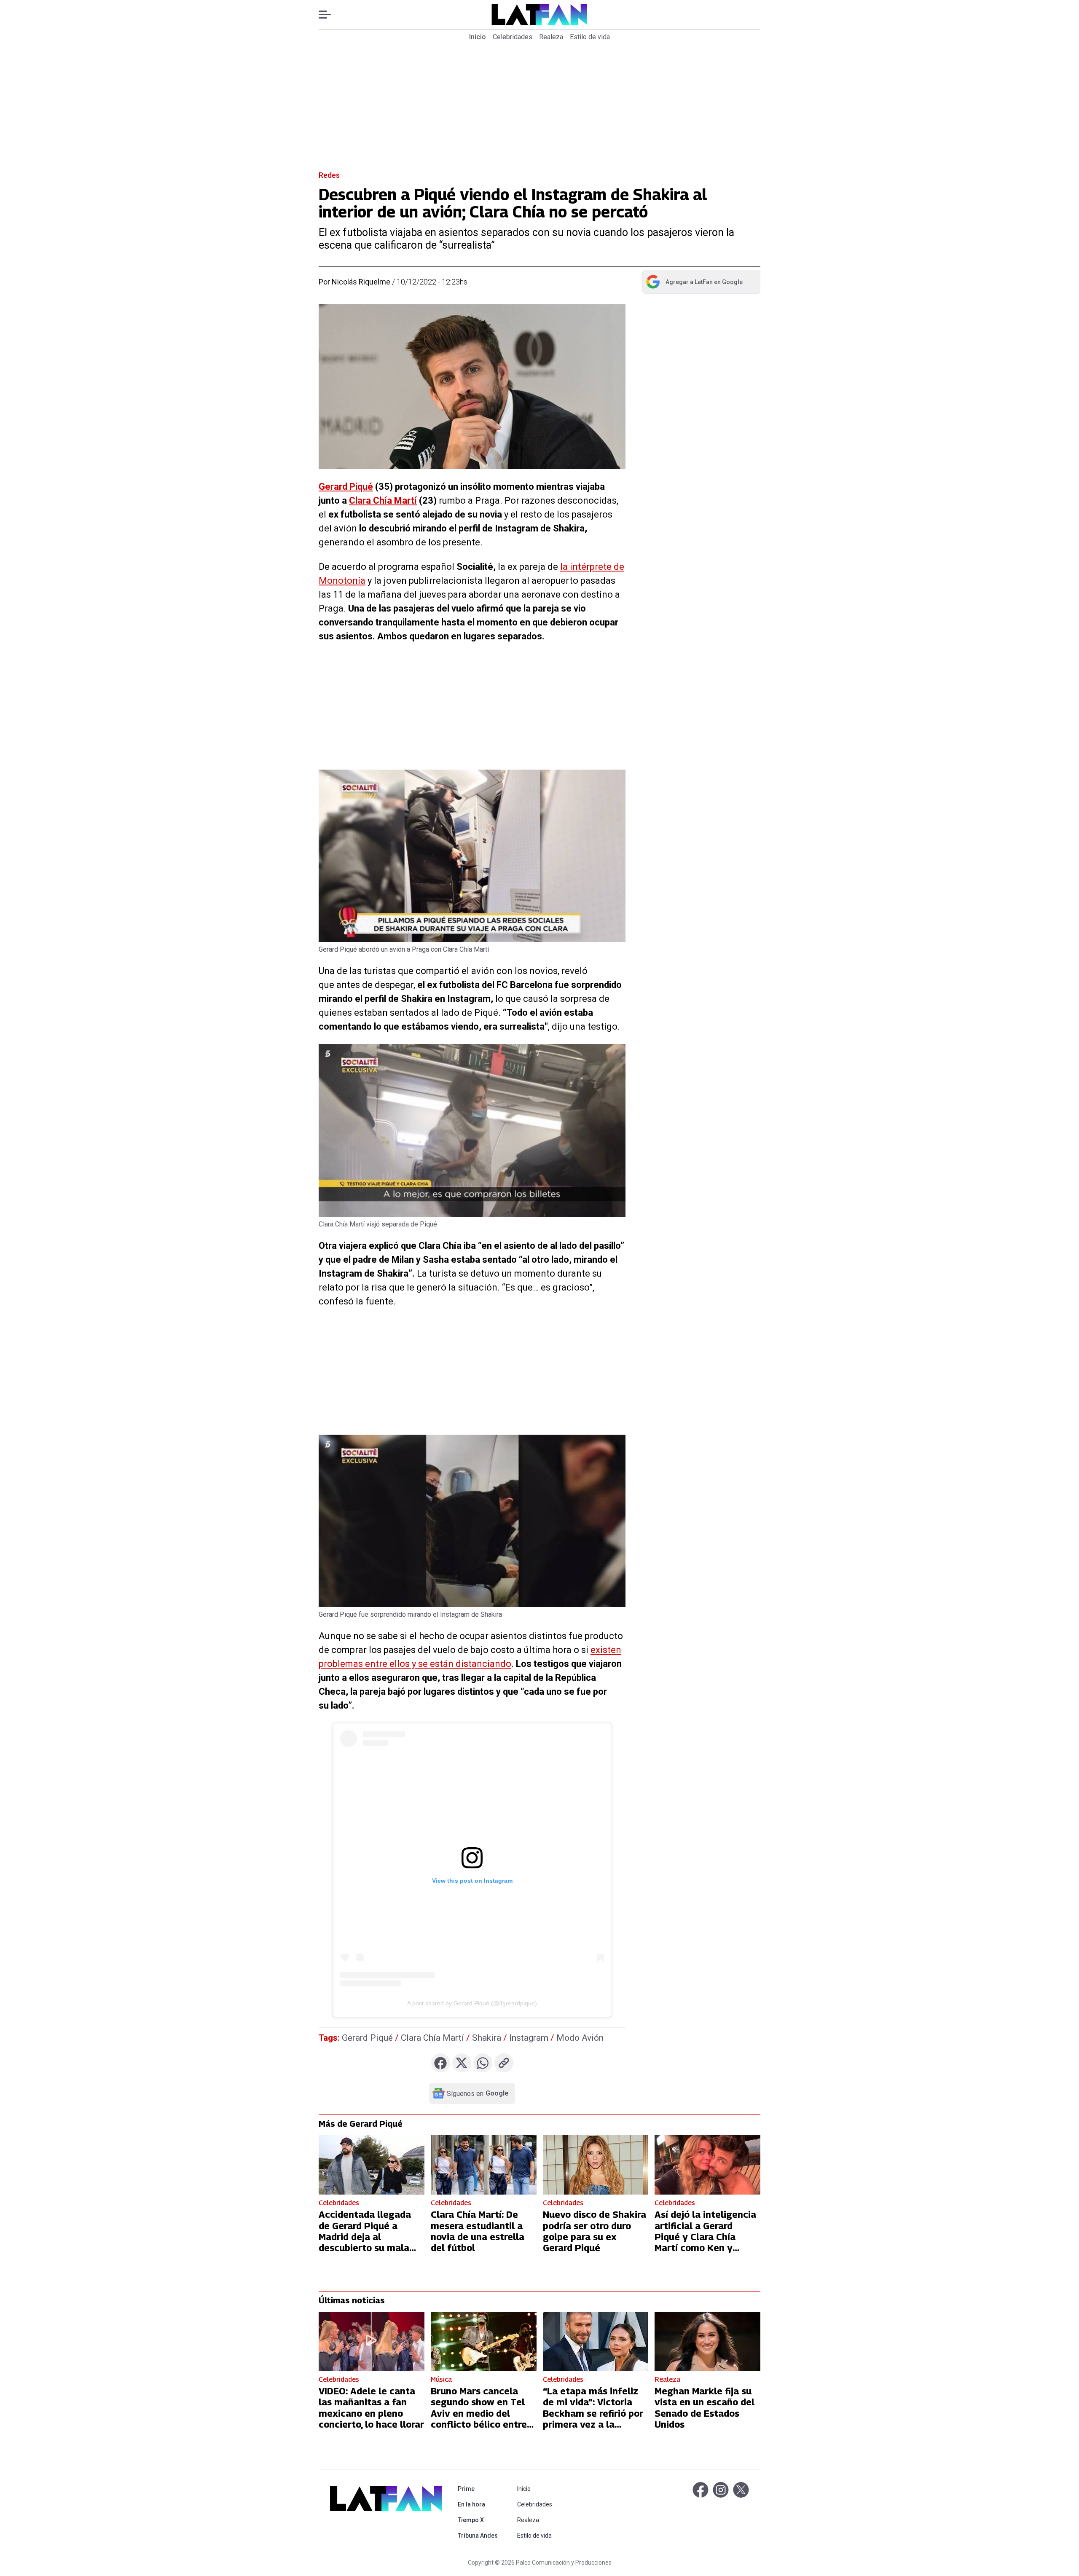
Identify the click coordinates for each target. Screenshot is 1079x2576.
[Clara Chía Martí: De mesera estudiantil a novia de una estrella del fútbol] (484, 2165)
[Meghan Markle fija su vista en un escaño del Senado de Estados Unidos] (707, 2341)
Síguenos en (478, 2093)
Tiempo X (479, 2520)
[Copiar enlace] (504, 2063)
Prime (479, 2489)
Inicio (478, 37)
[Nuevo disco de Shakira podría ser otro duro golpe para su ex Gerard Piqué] (596, 2165)
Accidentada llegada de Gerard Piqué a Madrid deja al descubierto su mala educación (365, 2237)
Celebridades (513, 37)
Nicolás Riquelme (361, 282)
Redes (329, 175)
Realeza (551, 37)
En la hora (479, 2504)
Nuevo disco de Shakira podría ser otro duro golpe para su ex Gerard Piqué (595, 2231)
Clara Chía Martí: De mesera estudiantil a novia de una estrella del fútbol (478, 2231)
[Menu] (329, 15)
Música (441, 2379)
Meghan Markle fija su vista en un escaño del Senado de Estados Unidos (705, 2408)
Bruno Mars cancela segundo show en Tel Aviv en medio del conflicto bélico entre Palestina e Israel (479, 2413)
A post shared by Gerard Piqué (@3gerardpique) (472, 2003)
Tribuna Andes (479, 2535)
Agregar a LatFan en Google (694, 284)
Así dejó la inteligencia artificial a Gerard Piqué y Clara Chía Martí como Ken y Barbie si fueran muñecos (705, 2242)
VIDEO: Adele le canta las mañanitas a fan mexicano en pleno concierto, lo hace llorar (371, 2408)
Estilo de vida (590, 37)
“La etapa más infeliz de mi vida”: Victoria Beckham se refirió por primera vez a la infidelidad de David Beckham (593, 2419)
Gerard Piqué (346, 487)
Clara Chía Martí (383, 500)
